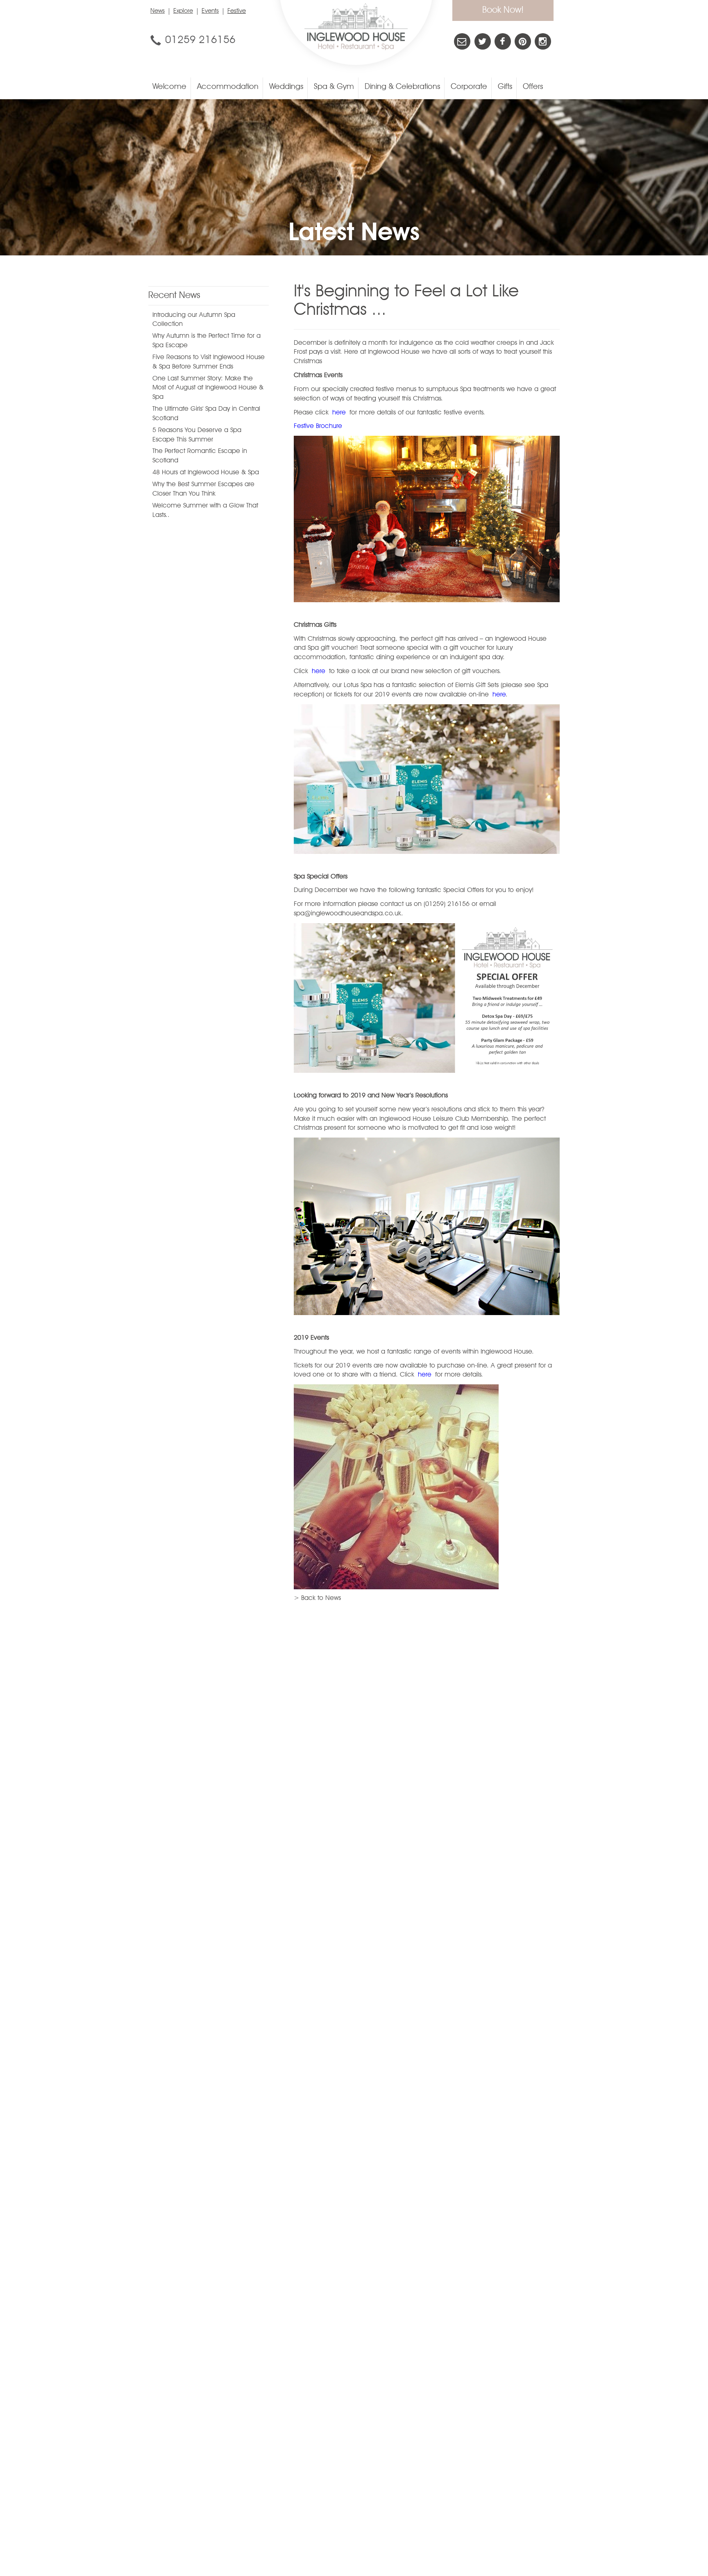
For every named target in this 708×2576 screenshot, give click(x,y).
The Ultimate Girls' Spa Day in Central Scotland (206, 414)
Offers (533, 87)
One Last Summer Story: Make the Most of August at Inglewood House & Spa (208, 388)
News (158, 11)
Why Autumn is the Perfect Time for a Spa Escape (206, 341)
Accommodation (228, 87)
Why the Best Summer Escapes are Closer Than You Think (203, 489)
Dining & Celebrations (402, 87)
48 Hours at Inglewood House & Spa (206, 473)
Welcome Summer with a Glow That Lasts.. (205, 511)
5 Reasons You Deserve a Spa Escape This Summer (197, 435)
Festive (237, 11)
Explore (183, 11)
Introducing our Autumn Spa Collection (194, 320)
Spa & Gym (334, 87)
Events (210, 11)
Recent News (174, 296)
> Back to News (317, 1598)
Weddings (286, 87)
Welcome (169, 87)
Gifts (505, 87)
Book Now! (503, 10)
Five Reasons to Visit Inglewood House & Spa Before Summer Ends (209, 362)
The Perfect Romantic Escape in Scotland (200, 456)
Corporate (469, 87)
